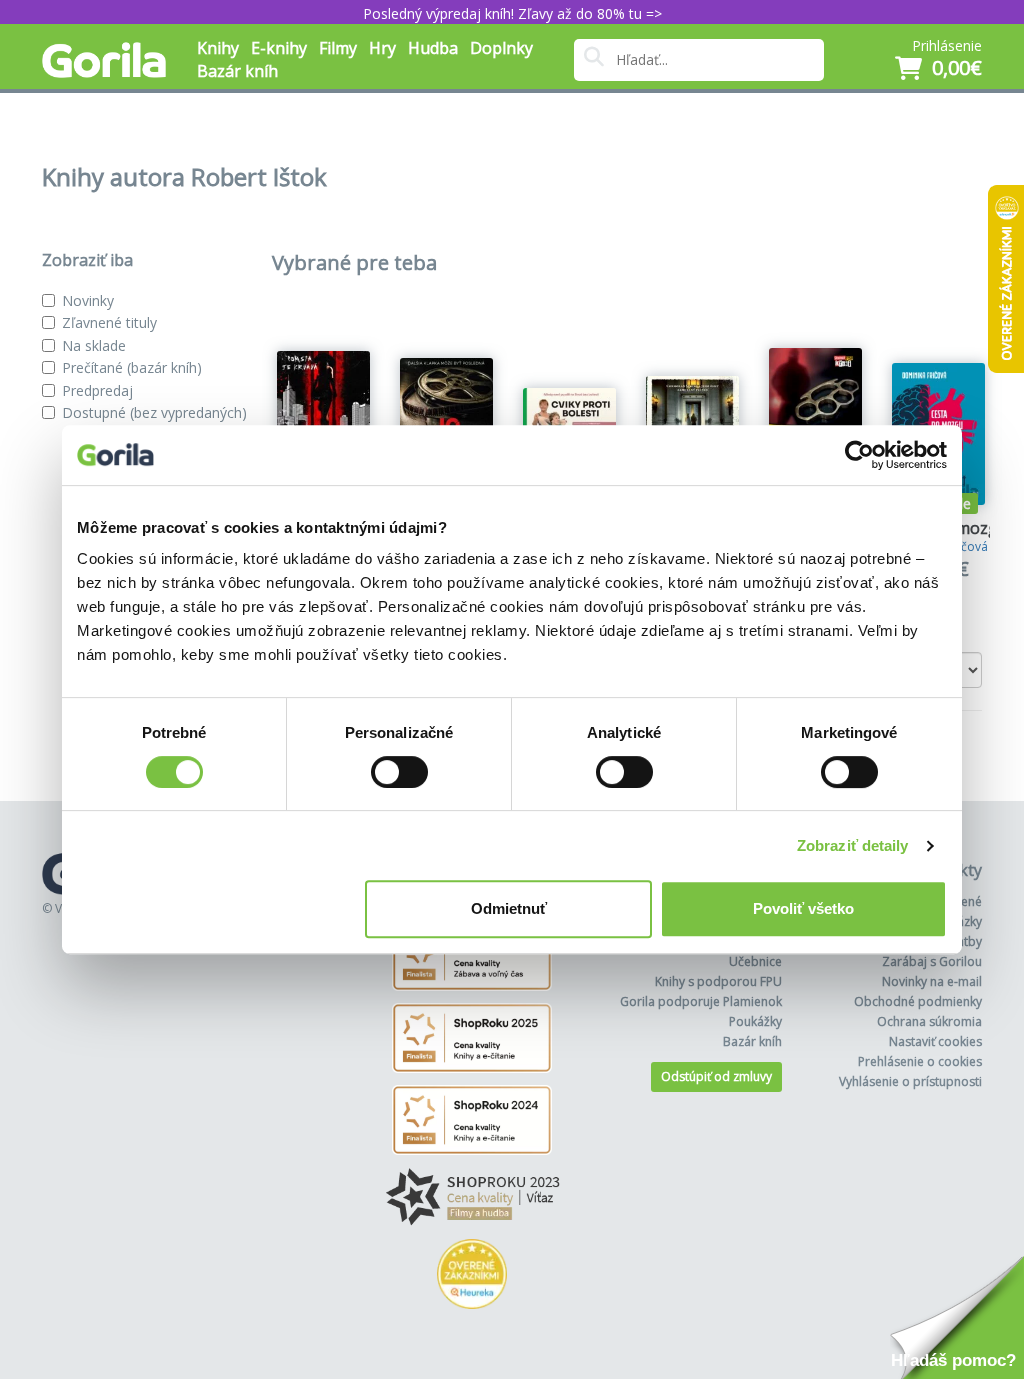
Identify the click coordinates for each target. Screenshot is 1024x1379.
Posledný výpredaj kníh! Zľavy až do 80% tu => (512, 13)
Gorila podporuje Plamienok (701, 1001)
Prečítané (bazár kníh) (132, 367)
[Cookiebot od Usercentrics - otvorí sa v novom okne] (859, 455)
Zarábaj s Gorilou (932, 961)
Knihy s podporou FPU (718, 981)
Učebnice (755, 961)
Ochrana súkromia (929, 1021)
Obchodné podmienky (918, 1001)
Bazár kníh (237, 71)
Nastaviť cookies (935, 1041)
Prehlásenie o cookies (920, 1061)
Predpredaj (97, 390)
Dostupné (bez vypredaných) (154, 412)
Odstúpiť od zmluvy (716, 1076)
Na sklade (94, 345)
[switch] (399, 772)
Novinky (88, 300)
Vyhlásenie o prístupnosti (910, 1081)
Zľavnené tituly (109, 322)
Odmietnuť (509, 908)
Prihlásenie (947, 45)
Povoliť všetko (803, 908)
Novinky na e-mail (932, 981)
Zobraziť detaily (853, 845)
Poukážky (755, 1021)
